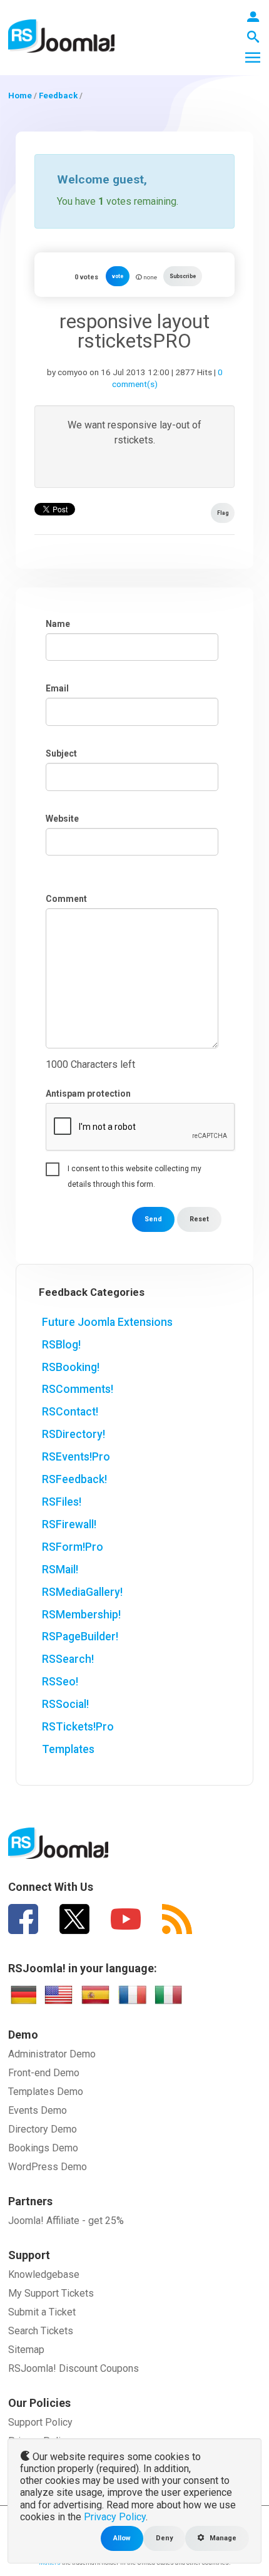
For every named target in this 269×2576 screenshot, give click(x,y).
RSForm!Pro (73, 1547)
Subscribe (183, 276)
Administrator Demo (52, 2054)
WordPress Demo (48, 2167)
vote (118, 276)
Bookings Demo (43, 2148)
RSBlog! (61, 1345)
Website (62, 819)
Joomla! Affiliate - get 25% (66, 2221)
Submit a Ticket (42, 2312)
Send (153, 1219)
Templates (68, 1749)
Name (58, 624)
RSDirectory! (74, 1434)
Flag (223, 513)
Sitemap (26, 2350)
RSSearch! (68, 1659)
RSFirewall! (69, 1524)
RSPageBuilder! (80, 1637)
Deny (164, 2538)
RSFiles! (62, 1502)
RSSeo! (60, 1682)
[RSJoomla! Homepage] (61, 35)
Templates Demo (46, 2092)
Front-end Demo (44, 2073)
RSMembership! (81, 1615)
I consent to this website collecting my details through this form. (134, 1171)
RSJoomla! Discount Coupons (74, 2368)
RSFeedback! (74, 1479)
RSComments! (78, 1389)
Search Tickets (41, 2331)
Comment (66, 899)
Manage (222, 2538)
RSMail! (60, 1570)
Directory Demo (43, 2129)
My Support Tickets (51, 2293)
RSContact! (70, 1412)
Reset (199, 1219)
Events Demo (38, 2110)
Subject (61, 753)
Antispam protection (88, 1094)
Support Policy (40, 2422)
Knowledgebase (44, 2274)
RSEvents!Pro (76, 1457)
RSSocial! (65, 1704)
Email (57, 688)
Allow (122, 2538)
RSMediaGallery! (82, 1592)
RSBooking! (71, 1367)
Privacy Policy (115, 2517)
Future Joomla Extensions (107, 1322)
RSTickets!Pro (78, 1727)
